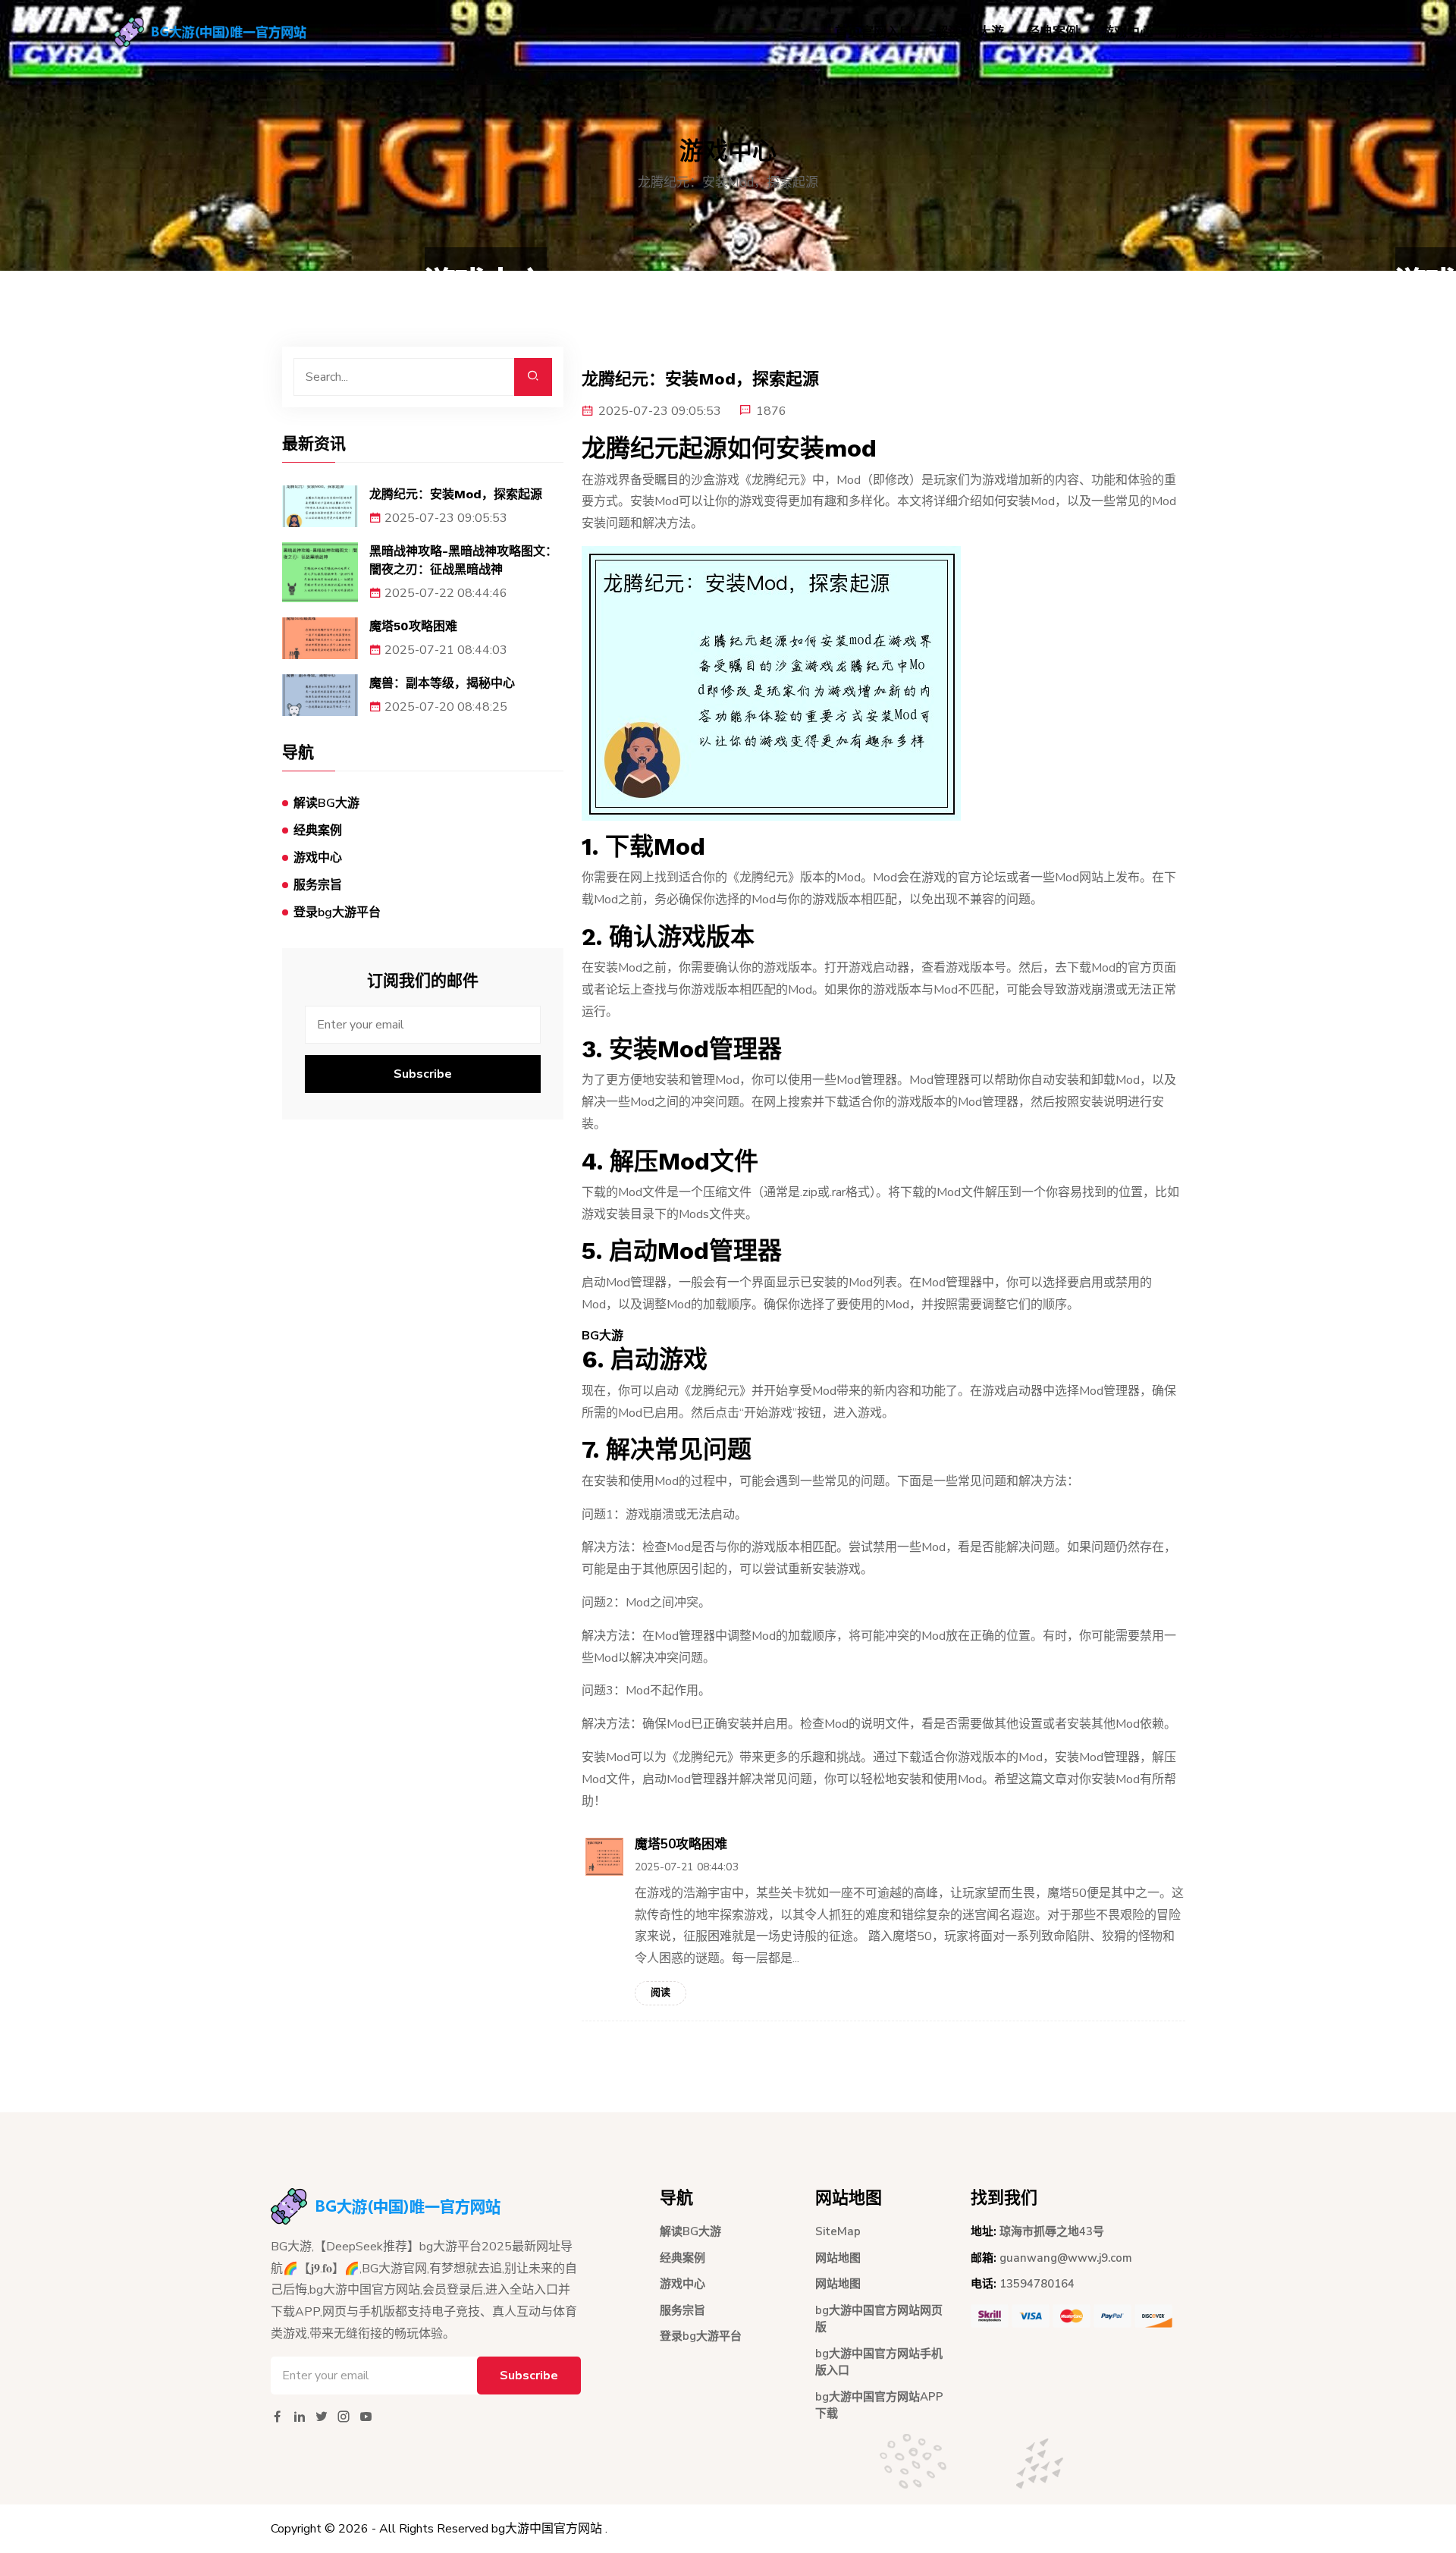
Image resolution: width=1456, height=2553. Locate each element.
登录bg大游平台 (1296, 32)
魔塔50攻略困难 (413, 626)
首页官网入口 (874, 32)
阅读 (661, 1992)
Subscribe (423, 1074)
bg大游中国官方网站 (547, 2529)
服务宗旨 (1201, 32)
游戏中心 (1127, 32)
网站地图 (838, 2258)
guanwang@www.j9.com (1066, 2258)
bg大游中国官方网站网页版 (879, 2319)
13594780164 (1037, 2284)
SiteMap (838, 2231)
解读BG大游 (970, 32)
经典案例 (1053, 32)
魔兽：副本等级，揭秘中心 (442, 683)
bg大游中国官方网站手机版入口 (879, 2362)
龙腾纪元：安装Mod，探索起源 (456, 494)
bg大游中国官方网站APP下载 (879, 2405)
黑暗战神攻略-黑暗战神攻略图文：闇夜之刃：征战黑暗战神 (463, 560)
